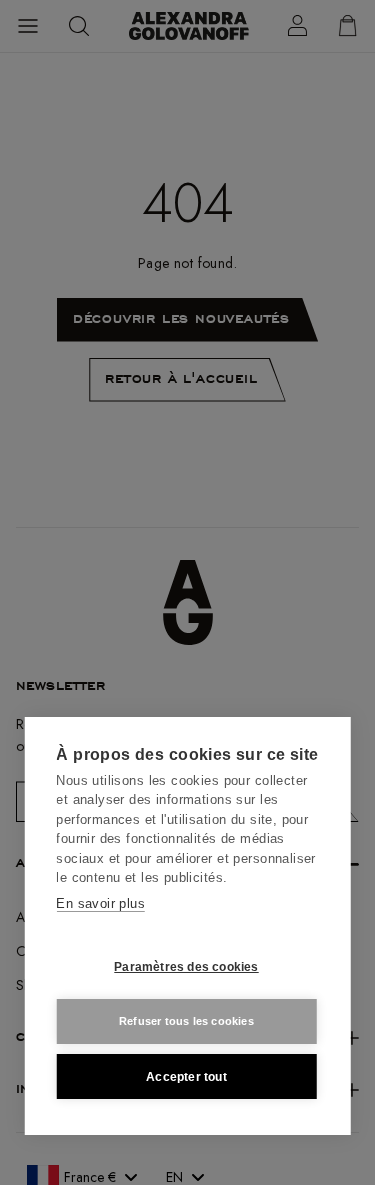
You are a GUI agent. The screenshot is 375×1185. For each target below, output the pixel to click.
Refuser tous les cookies (186, 1021)
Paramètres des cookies (186, 967)
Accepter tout (186, 1077)
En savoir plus (100, 903)
